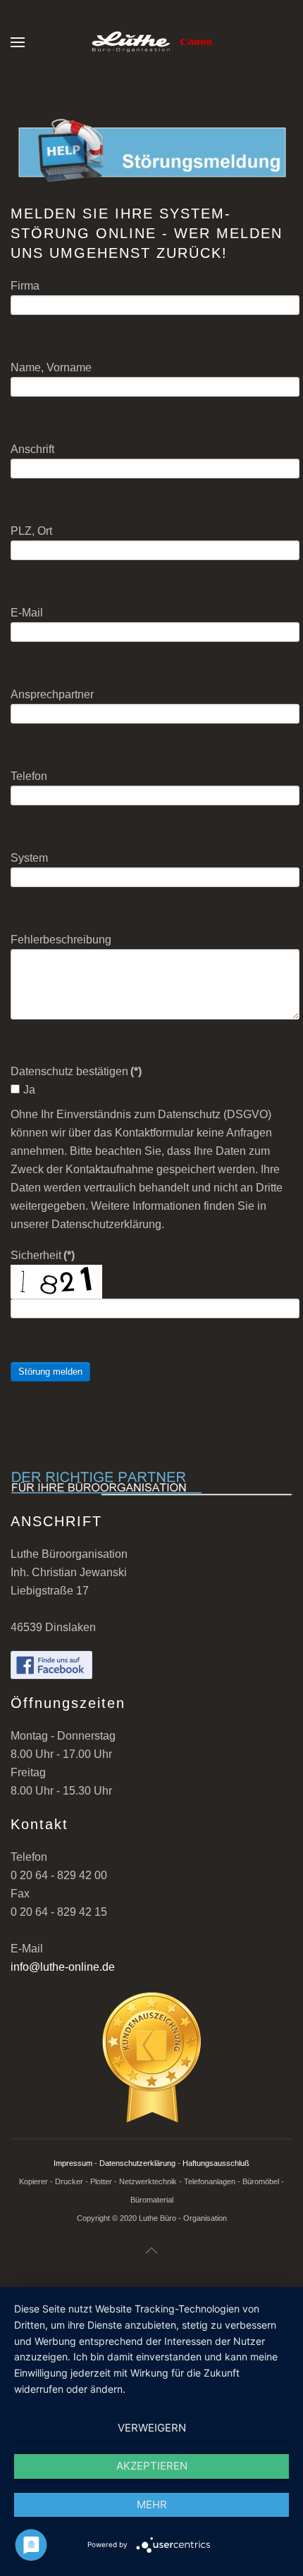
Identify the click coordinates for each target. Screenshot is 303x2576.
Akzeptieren (152, 2466)
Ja (29, 1090)
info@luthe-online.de (63, 1967)
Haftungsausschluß (216, 2163)
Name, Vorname (51, 367)
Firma (25, 286)
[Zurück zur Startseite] (151, 42)
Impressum (73, 2163)
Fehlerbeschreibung (61, 940)
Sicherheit (43, 1255)
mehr (152, 2504)
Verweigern (152, 2428)
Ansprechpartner (52, 694)
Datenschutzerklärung (137, 2163)
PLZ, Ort (31, 531)
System (29, 858)
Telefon (29, 776)
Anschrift (32, 449)
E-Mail (27, 613)
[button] (18, 42)
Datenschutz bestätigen (76, 1071)
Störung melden (50, 1371)
